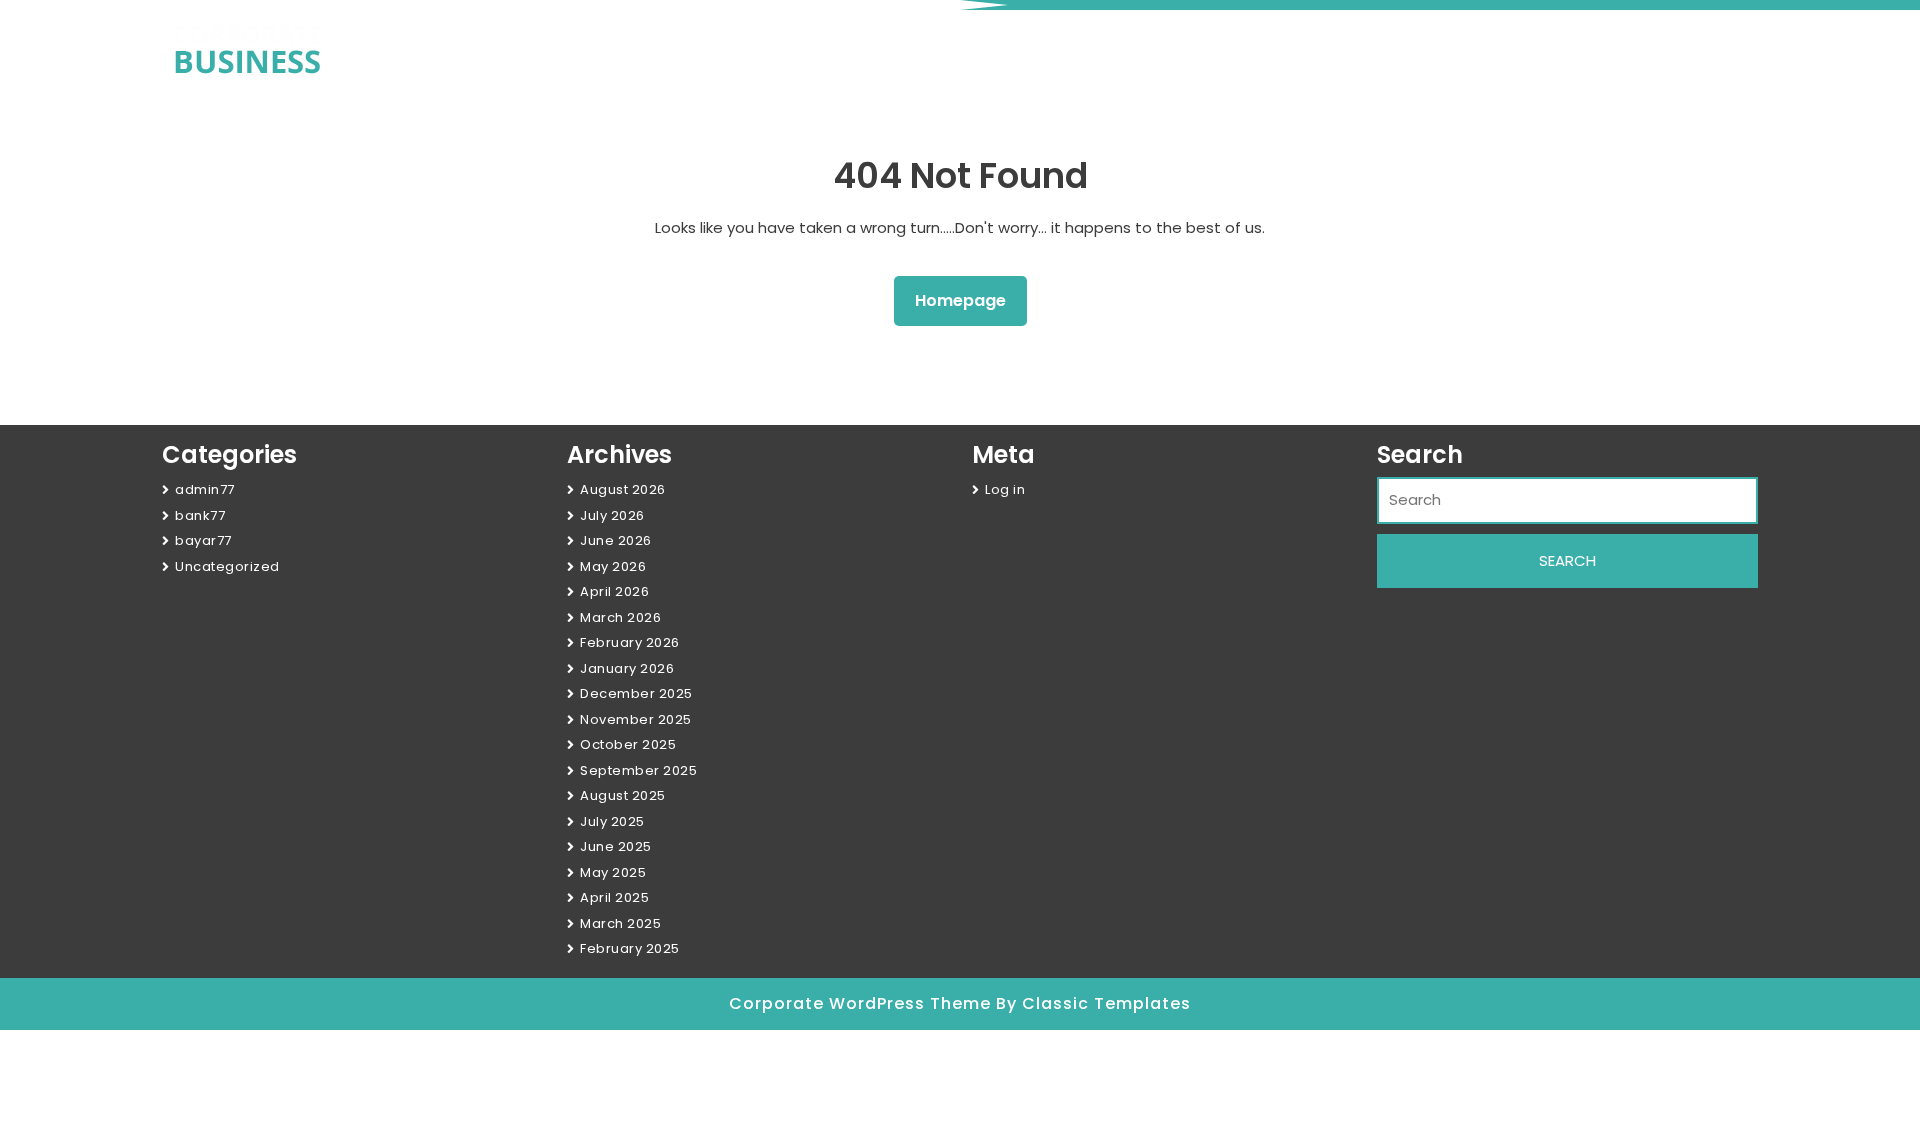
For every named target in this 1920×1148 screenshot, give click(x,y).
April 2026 (614, 591)
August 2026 (623, 489)
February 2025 (630, 948)
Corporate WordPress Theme (862, 1003)
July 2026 (612, 515)
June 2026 (616, 540)
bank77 (200, 515)
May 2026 (613, 566)
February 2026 (630, 642)
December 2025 (636, 693)
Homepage (968, 300)
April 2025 (614, 897)
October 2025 (628, 744)
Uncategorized (227, 566)
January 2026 (627, 668)
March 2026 (620, 617)
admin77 (205, 489)
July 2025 (612, 821)
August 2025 (623, 795)
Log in (1005, 489)
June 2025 (616, 846)
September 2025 (638, 770)
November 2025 (636, 719)
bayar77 (203, 540)
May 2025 (613, 872)
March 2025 (620, 923)
